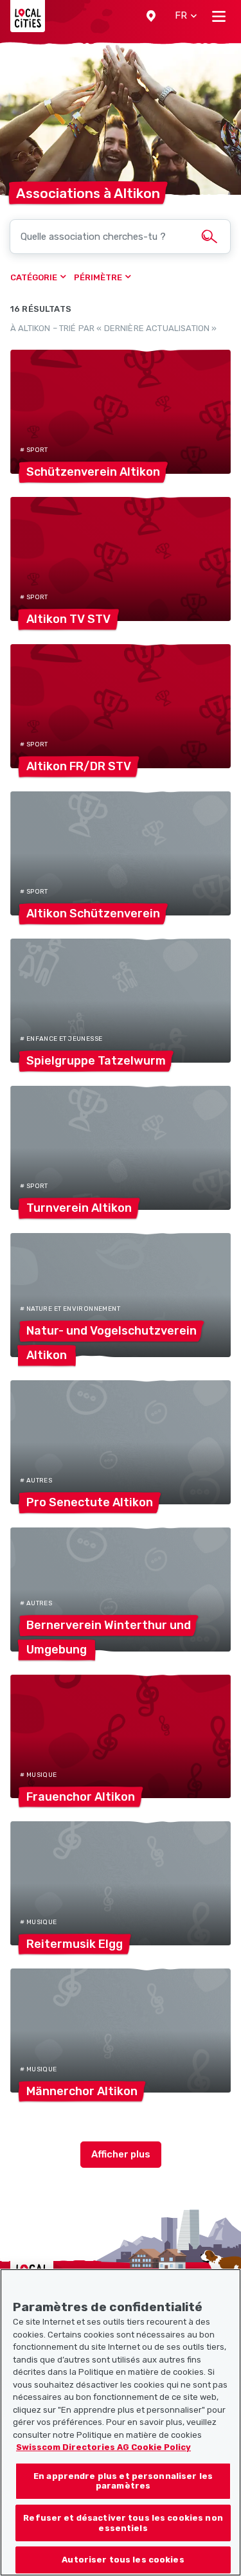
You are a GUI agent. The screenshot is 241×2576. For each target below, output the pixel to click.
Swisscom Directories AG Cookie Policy (103, 2447)
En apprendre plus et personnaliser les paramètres (123, 2481)
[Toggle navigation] (219, 16)
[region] (121, 2422)
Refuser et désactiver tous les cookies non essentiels (123, 2523)
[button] (151, 16)
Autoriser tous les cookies (123, 2560)
